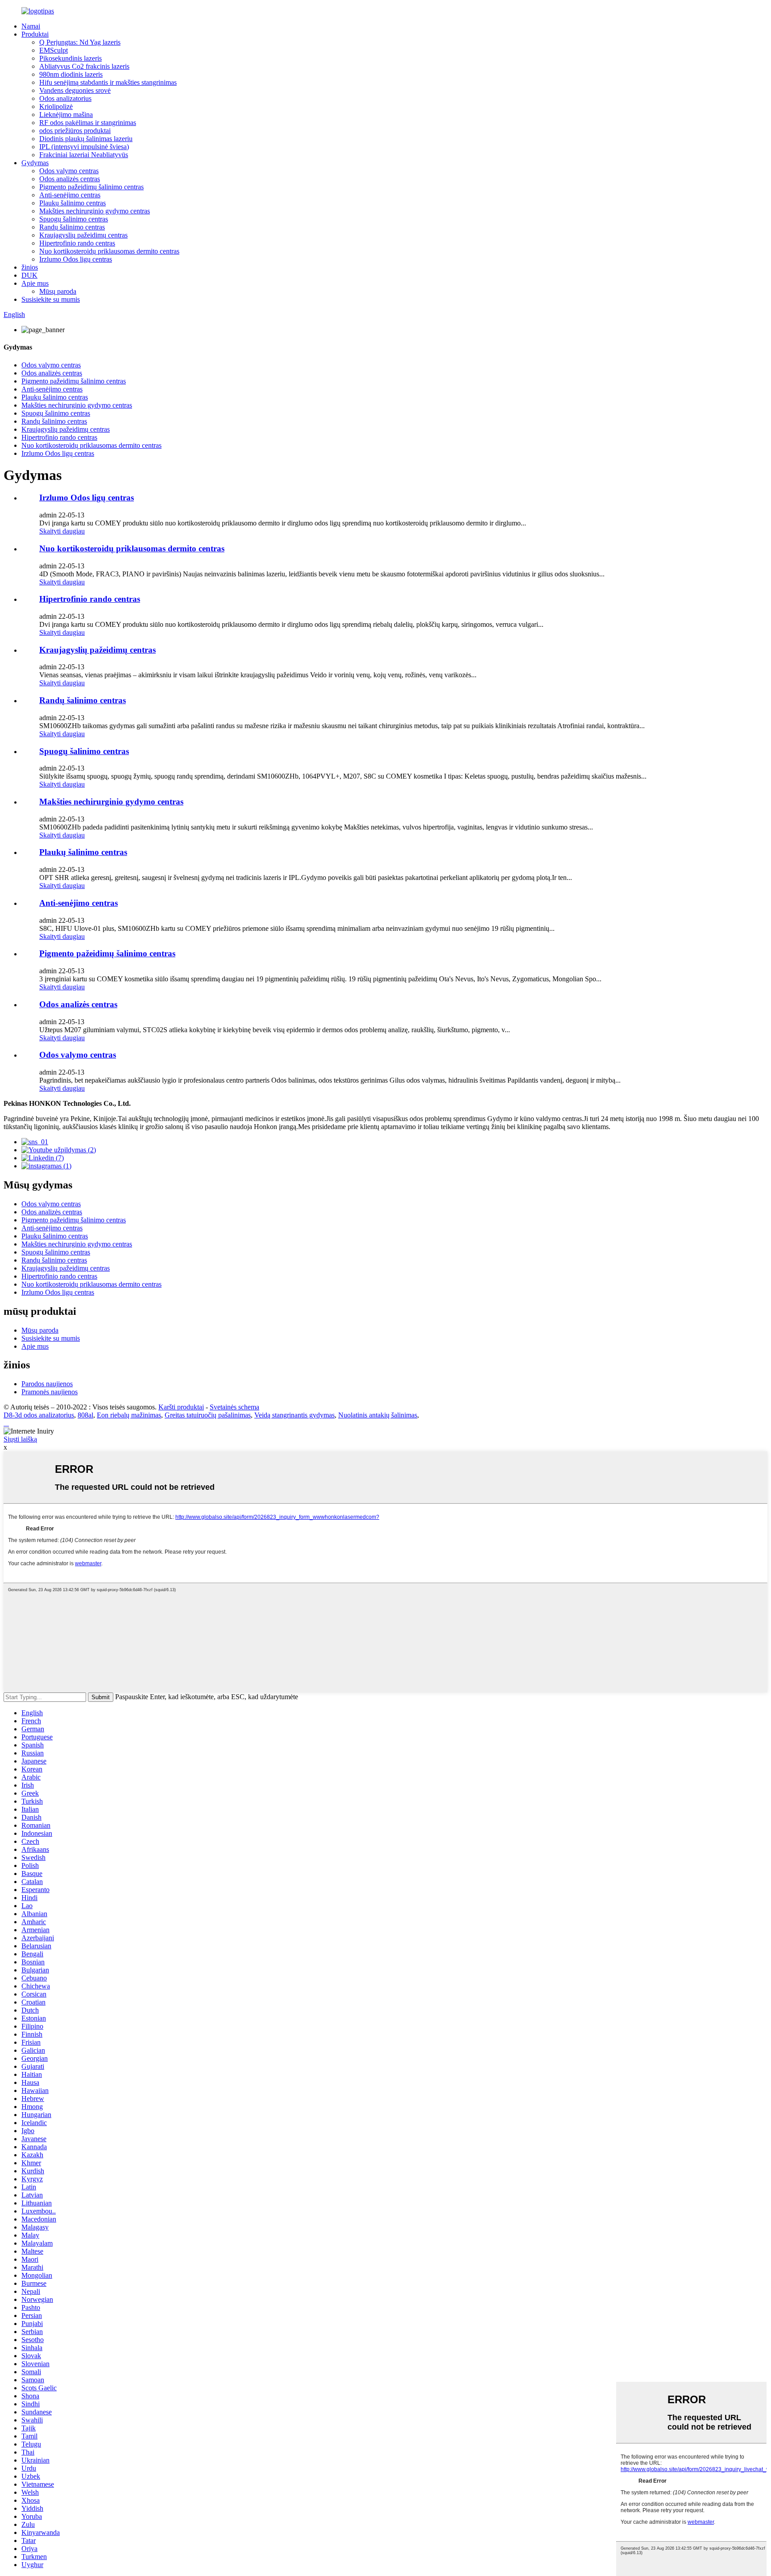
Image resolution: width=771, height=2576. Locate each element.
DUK (29, 275)
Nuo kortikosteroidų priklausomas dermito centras (109, 251)
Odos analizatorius (65, 98)
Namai (31, 26)
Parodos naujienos (47, 1384)
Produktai (35, 34)
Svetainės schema (234, 1407)
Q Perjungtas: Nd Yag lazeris (80, 42)
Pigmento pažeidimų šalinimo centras (91, 187)
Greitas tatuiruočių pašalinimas (208, 1415)
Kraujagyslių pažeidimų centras (83, 235)
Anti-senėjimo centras (70, 195)
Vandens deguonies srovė (75, 90)
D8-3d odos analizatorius (39, 1415)
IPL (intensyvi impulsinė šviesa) (84, 147)
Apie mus (35, 283)
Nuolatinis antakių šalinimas (378, 1415)
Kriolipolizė (56, 106)
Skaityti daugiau (62, 531)
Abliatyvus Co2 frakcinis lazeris (84, 66)
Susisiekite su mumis (51, 299)
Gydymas (35, 163)
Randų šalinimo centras (72, 227)
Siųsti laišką (20, 1439)
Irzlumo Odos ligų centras (76, 259)
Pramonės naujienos (50, 1392)
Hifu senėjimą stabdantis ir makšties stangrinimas (108, 82)
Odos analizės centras (70, 179)
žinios (30, 267)
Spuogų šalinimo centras (74, 219)
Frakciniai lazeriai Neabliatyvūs (84, 155)
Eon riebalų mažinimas (129, 1415)
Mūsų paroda (58, 291)
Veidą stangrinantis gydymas (294, 1415)
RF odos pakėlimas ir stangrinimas (88, 123)
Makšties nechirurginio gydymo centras (95, 211)
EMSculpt (54, 50)
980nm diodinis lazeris (71, 74)
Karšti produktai (181, 1407)
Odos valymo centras (69, 171)
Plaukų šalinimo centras (73, 203)
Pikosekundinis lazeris (70, 58)
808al (85, 1415)
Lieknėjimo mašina (66, 115)
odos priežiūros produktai (75, 131)
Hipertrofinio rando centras (77, 243)
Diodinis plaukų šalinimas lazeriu (86, 139)
